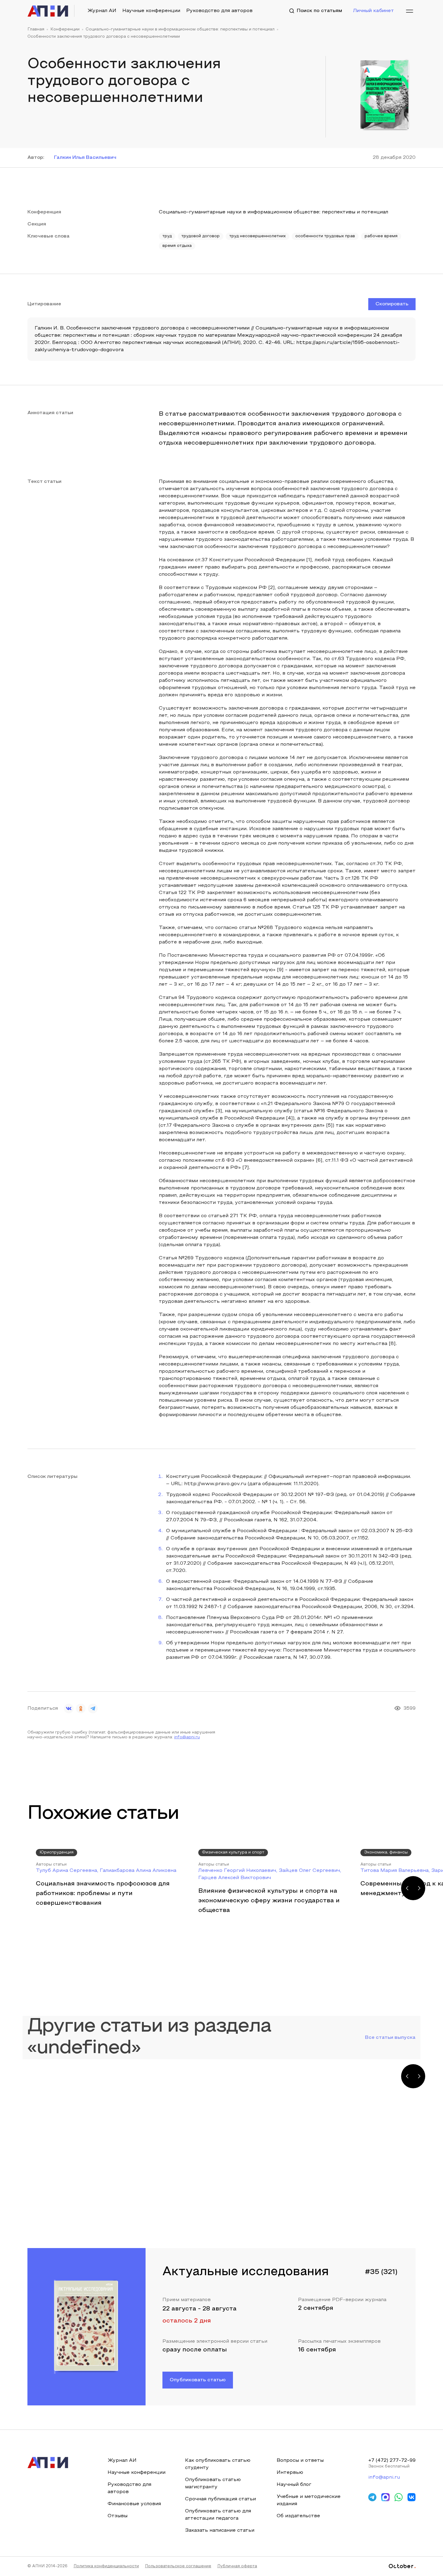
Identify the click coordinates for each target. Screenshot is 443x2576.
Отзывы (118, 2516)
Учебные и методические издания (309, 2500)
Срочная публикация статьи (220, 2499)
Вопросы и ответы (300, 2461)
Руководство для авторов (219, 11)
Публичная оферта (237, 2566)
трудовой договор (201, 236)
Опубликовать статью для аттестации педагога (218, 2515)
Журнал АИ (102, 11)
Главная (36, 30)
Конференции (65, 30)
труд (167, 236)
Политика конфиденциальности (106, 2566)
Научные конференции (151, 11)
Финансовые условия (134, 2504)
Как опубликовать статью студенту (218, 2464)
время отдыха (177, 246)
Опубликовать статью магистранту (213, 2483)
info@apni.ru (187, 1737)
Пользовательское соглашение (178, 2566)
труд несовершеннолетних (258, 236)
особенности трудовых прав (325, 236)
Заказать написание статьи (220, 2530)
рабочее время (381, 236)
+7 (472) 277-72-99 (392, 2461)
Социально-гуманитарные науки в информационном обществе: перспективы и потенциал (180, 30)
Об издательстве (298, 2516)
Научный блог (294, 2485)
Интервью (290, 2473)
